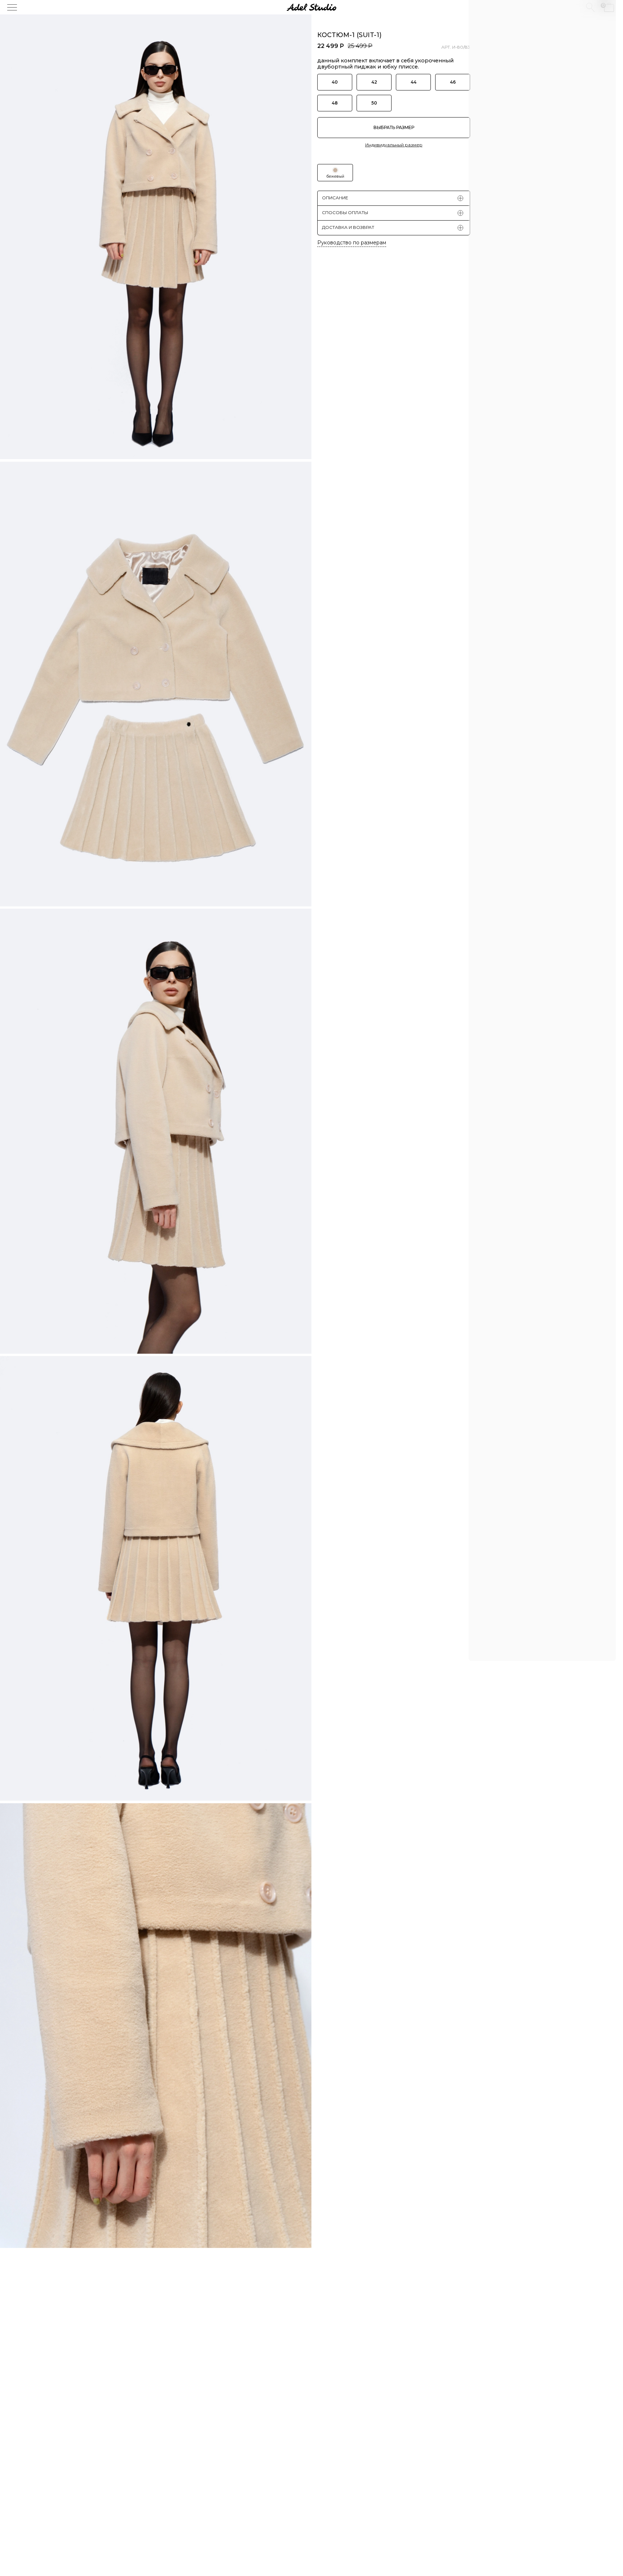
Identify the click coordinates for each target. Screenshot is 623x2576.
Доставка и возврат (348, 227)
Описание (335, 198)
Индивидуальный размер (394, 145)
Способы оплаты (345, 212)
